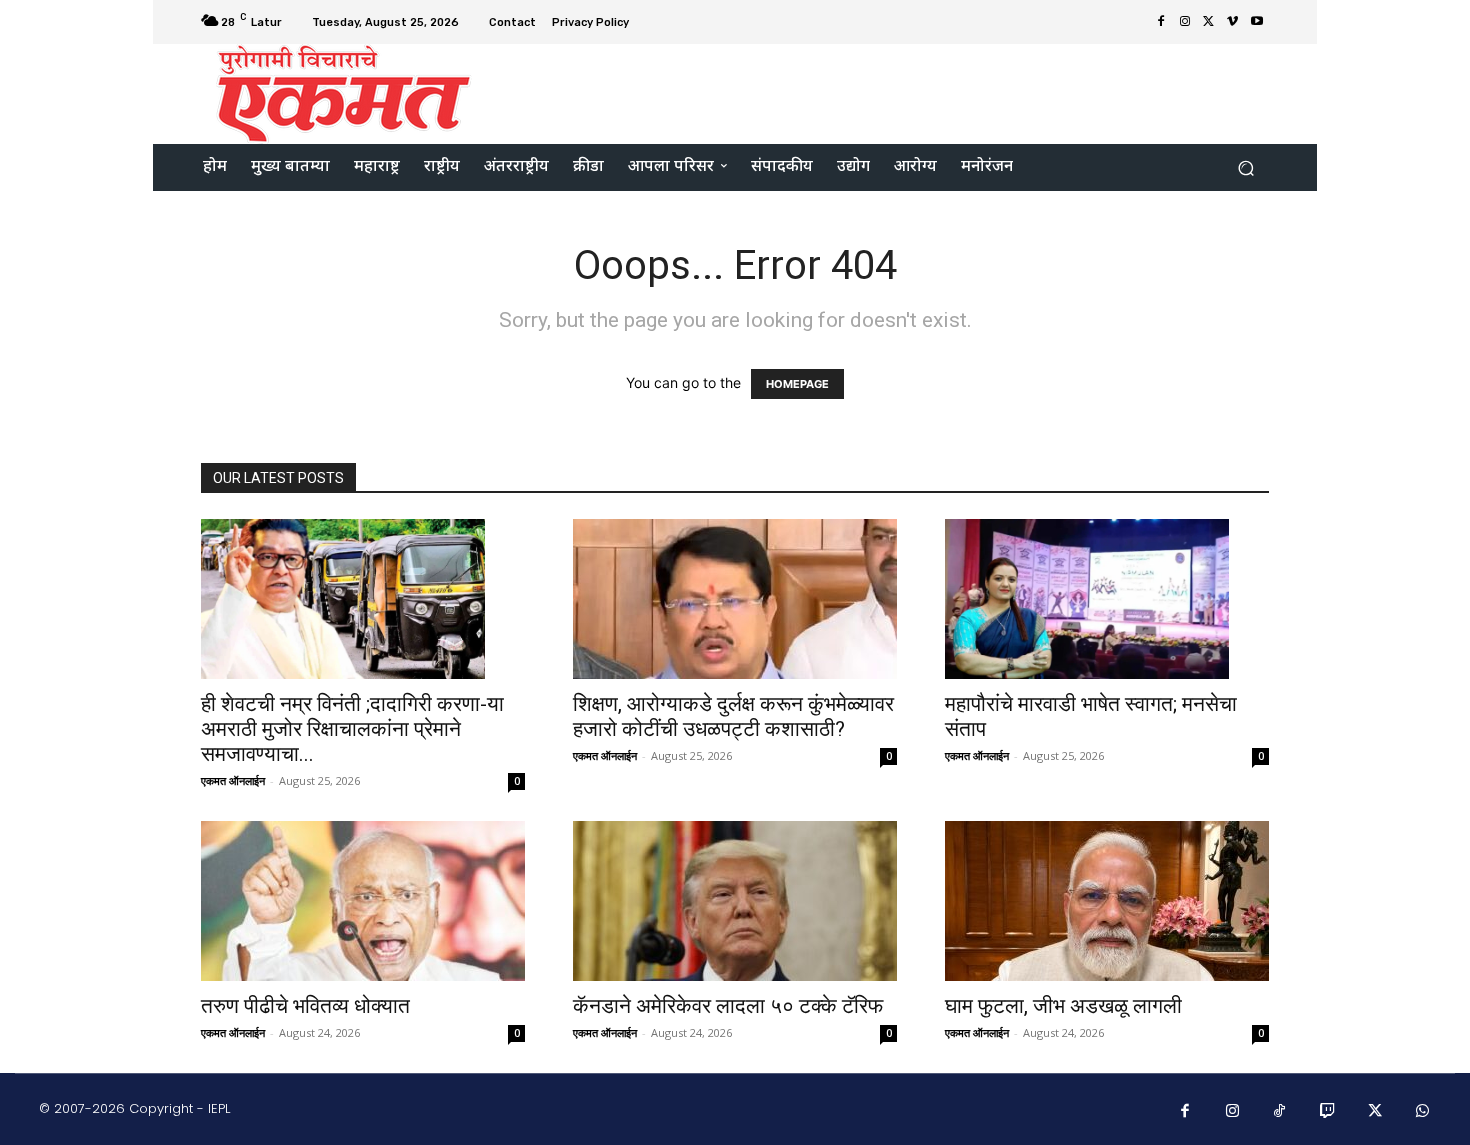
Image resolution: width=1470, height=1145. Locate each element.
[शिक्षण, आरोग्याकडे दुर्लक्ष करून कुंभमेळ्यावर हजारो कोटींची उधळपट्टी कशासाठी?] (735, 599)
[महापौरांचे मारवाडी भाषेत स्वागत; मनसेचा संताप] (1107, 599)
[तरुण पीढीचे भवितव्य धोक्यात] (363, 901)
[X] (1209, 22)
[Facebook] (1161, 22)
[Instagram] (1185, 22)
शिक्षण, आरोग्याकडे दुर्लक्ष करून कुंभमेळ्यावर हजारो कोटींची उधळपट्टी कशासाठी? (733, 716)
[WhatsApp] (1423, 1112)
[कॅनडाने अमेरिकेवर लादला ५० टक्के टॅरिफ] (735, 901)
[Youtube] (1257, 22)
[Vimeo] (1233, 22)
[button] (1245, 167)
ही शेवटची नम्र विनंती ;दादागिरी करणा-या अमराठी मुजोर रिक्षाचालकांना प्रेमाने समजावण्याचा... (352, 729)
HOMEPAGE (797, 384)
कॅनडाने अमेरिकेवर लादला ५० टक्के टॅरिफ (728, 1006)
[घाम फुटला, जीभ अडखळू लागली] (1107, 901)
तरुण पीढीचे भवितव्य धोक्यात (305, 1006)
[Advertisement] (902, 92)
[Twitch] (1328, 1112)
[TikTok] (1280, 1112)
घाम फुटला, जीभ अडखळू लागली (1063, 1006)
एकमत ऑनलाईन (233, 780)
